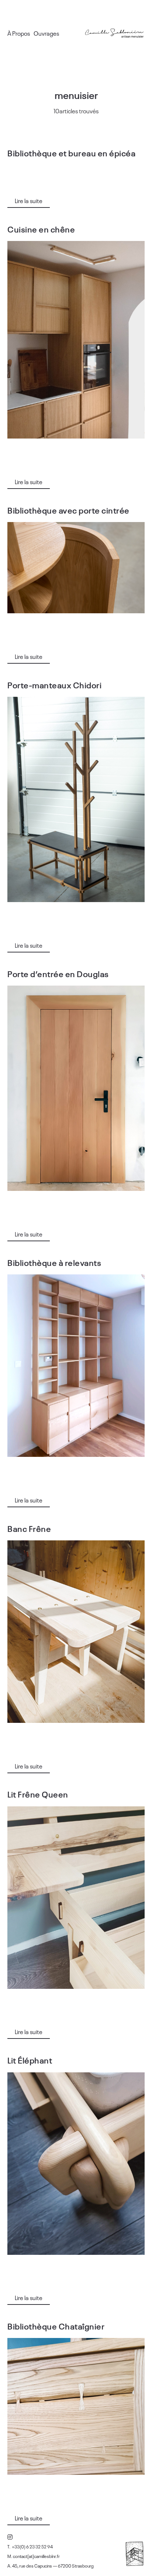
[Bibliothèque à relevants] (76, 1366)
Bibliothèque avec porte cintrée (68, 510)
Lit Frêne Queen (38, 1794)
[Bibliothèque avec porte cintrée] (76, 568)
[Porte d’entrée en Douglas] (76, 1088)
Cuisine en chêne (41, 229)
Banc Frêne (29, 1528)
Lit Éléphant (30, 2060)
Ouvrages (46, 33)
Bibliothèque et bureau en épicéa (71, 153)
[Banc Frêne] (76, 1632)
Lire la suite (29, 201)
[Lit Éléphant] (76, 2164)
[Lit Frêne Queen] (76, 1898)
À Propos (19, 33)
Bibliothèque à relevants (54, 1262)
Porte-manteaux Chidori (54, 685)
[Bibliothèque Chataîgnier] (76, 2406)
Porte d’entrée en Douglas (58, 973)
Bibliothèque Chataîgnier (56, 2326)
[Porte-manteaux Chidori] (76, 799)
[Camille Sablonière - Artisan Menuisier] (114, 33)
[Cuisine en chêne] (76, 340)
